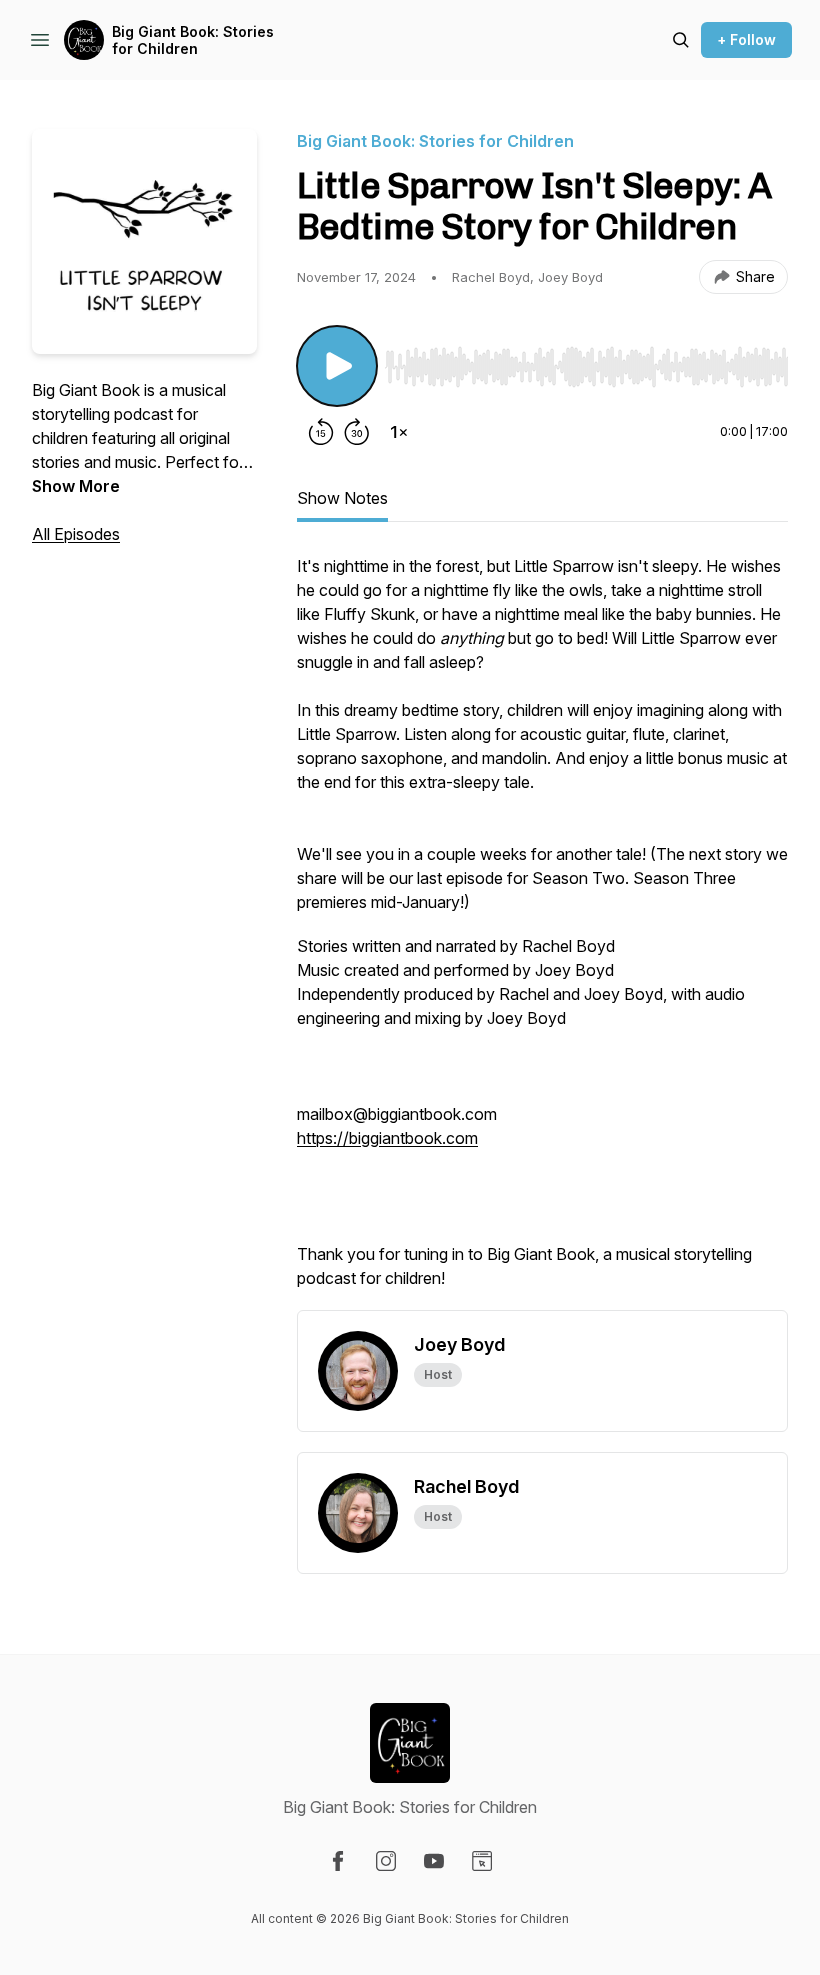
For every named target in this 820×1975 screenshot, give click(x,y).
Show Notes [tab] (342, 498)
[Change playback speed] (399, 432)
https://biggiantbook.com (387, 1138)
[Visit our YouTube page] (434, 1861)
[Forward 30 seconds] (357, 432)
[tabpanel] (542, 932)
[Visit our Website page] (482, 1861)
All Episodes (76, 534)
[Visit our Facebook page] (338, 1861)
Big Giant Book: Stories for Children (193, 40)
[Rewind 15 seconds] (321, 432)
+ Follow (746, 39)
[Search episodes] (681, 40)
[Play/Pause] (337, 366)
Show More (76, 486)
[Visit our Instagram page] (386, 1861)
